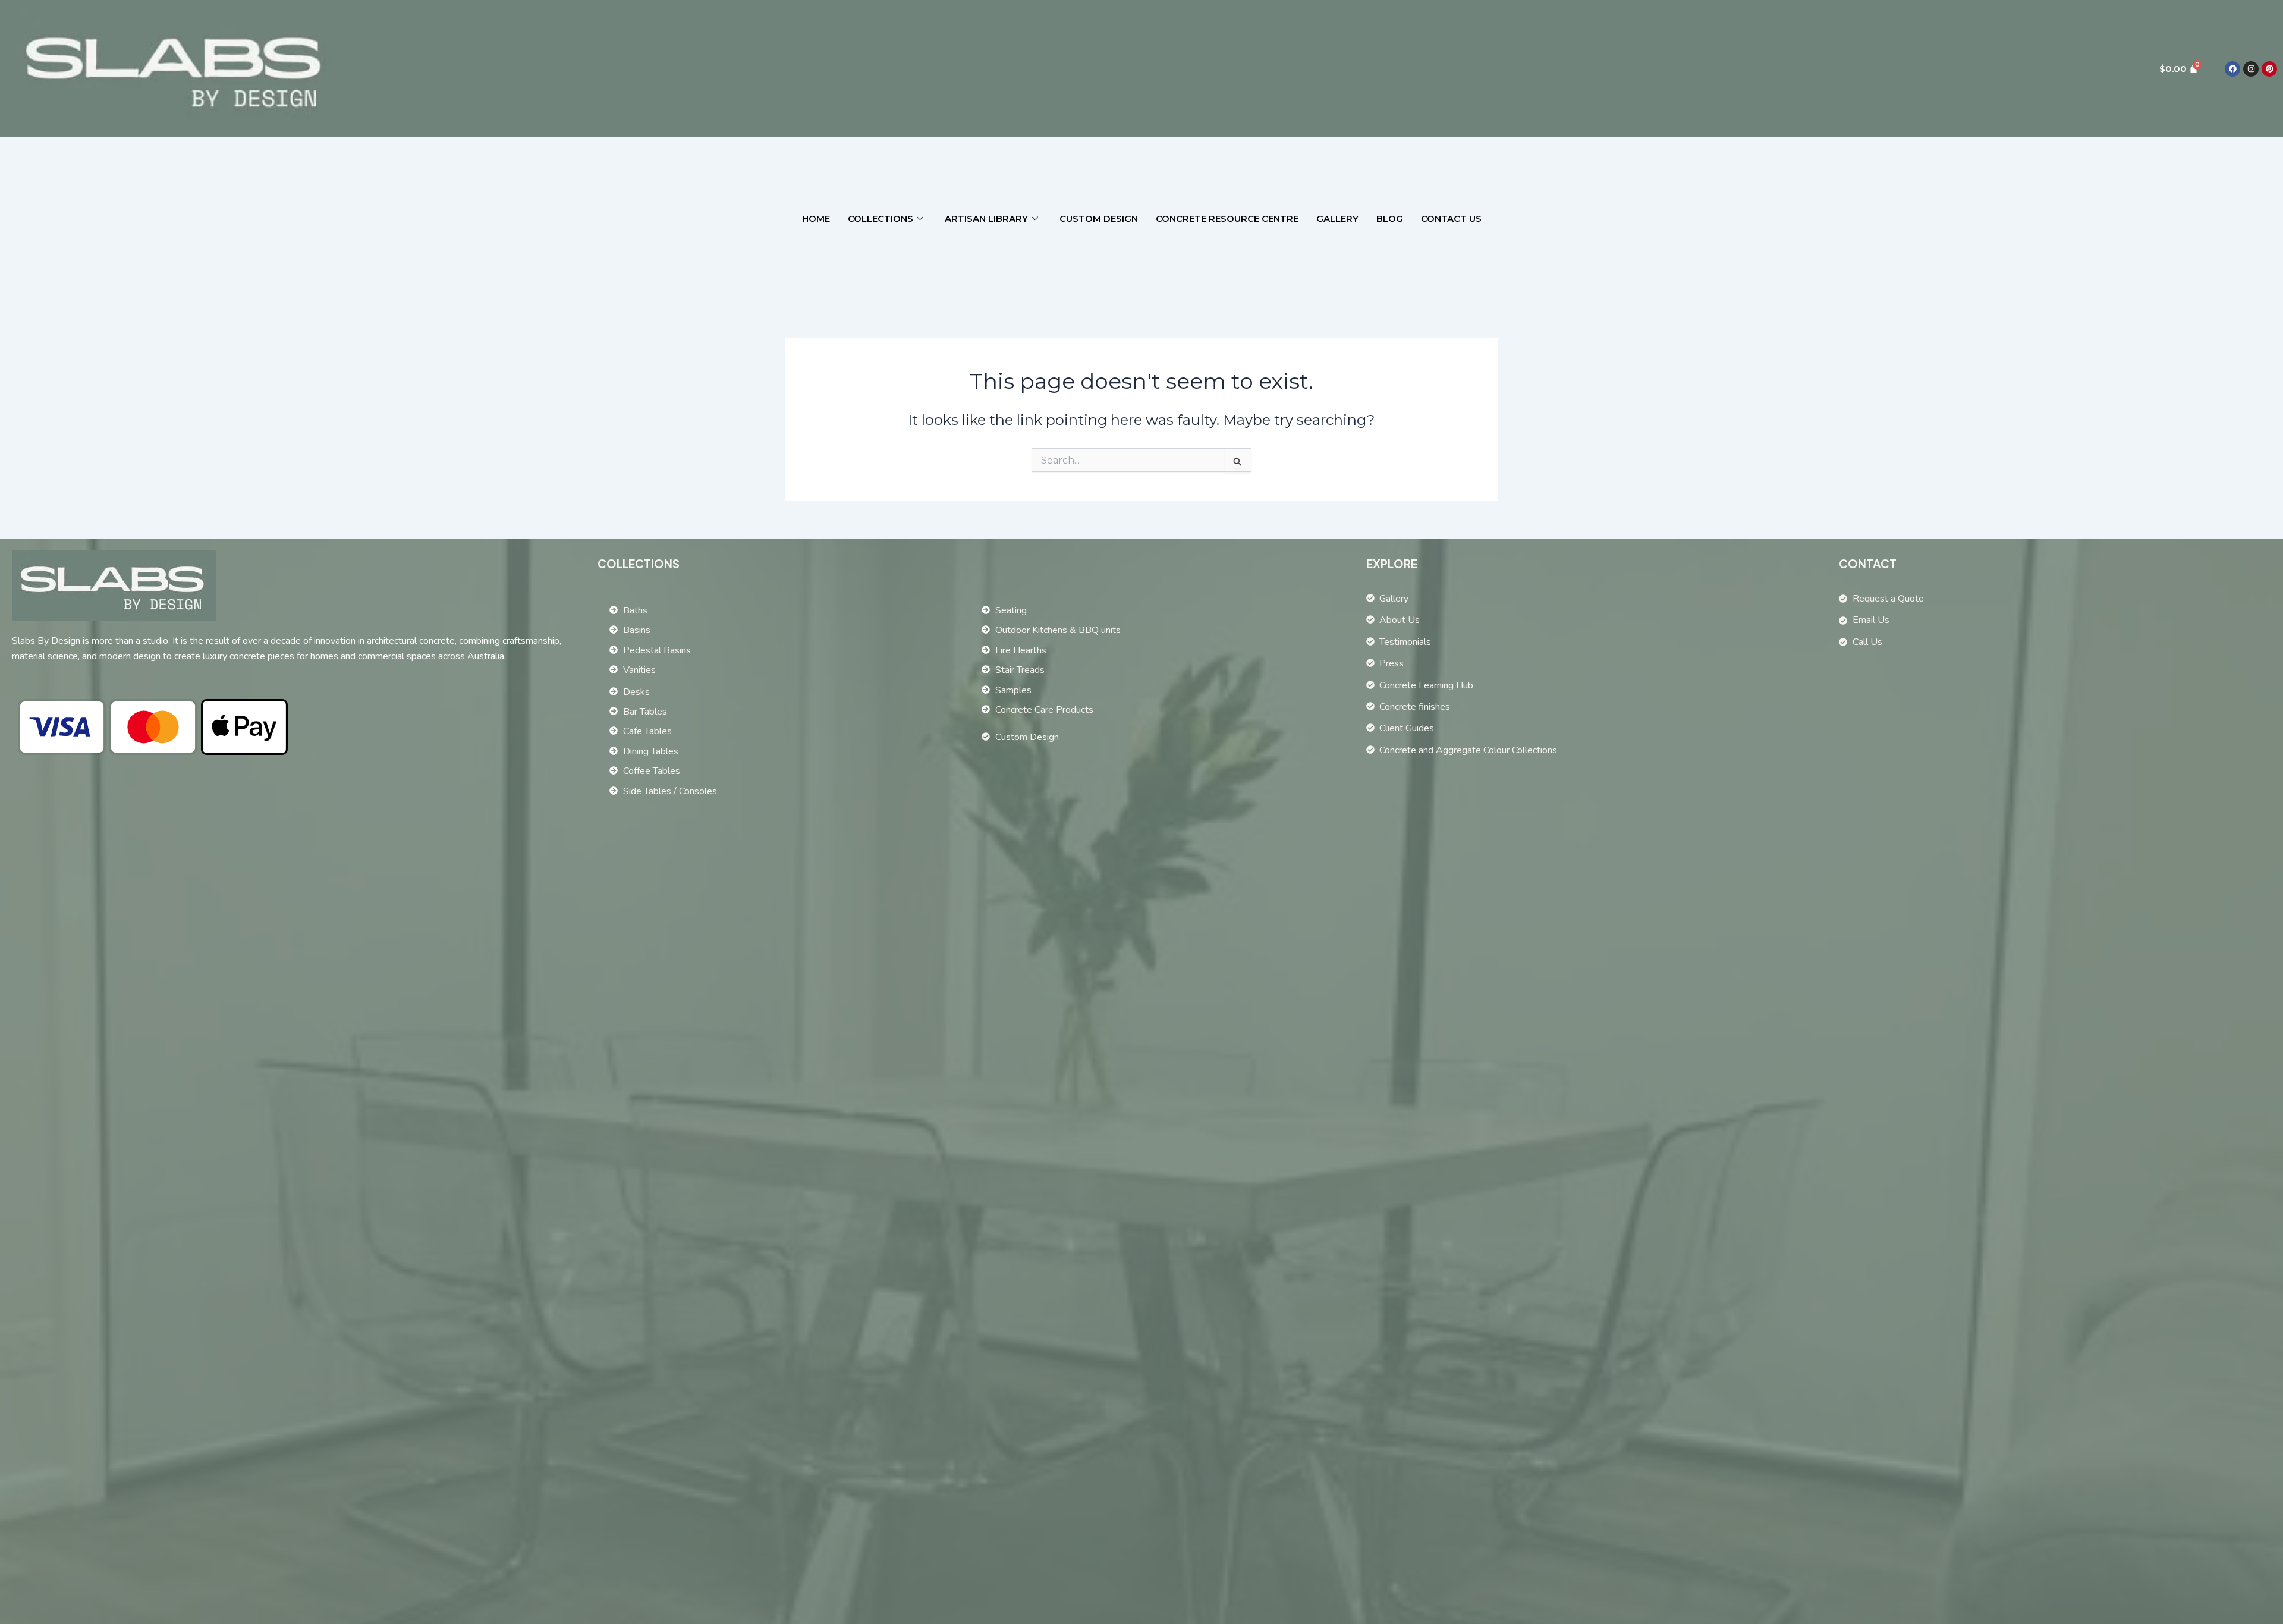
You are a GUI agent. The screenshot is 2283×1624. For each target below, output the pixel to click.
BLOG (1390, 218)
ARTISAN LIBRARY (986, 218)
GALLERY (1337, 218)
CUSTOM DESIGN (1099, 218)
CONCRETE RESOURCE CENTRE (1227, 218)
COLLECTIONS (881, 218)
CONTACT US (1451, 218)
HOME (816, 218)
